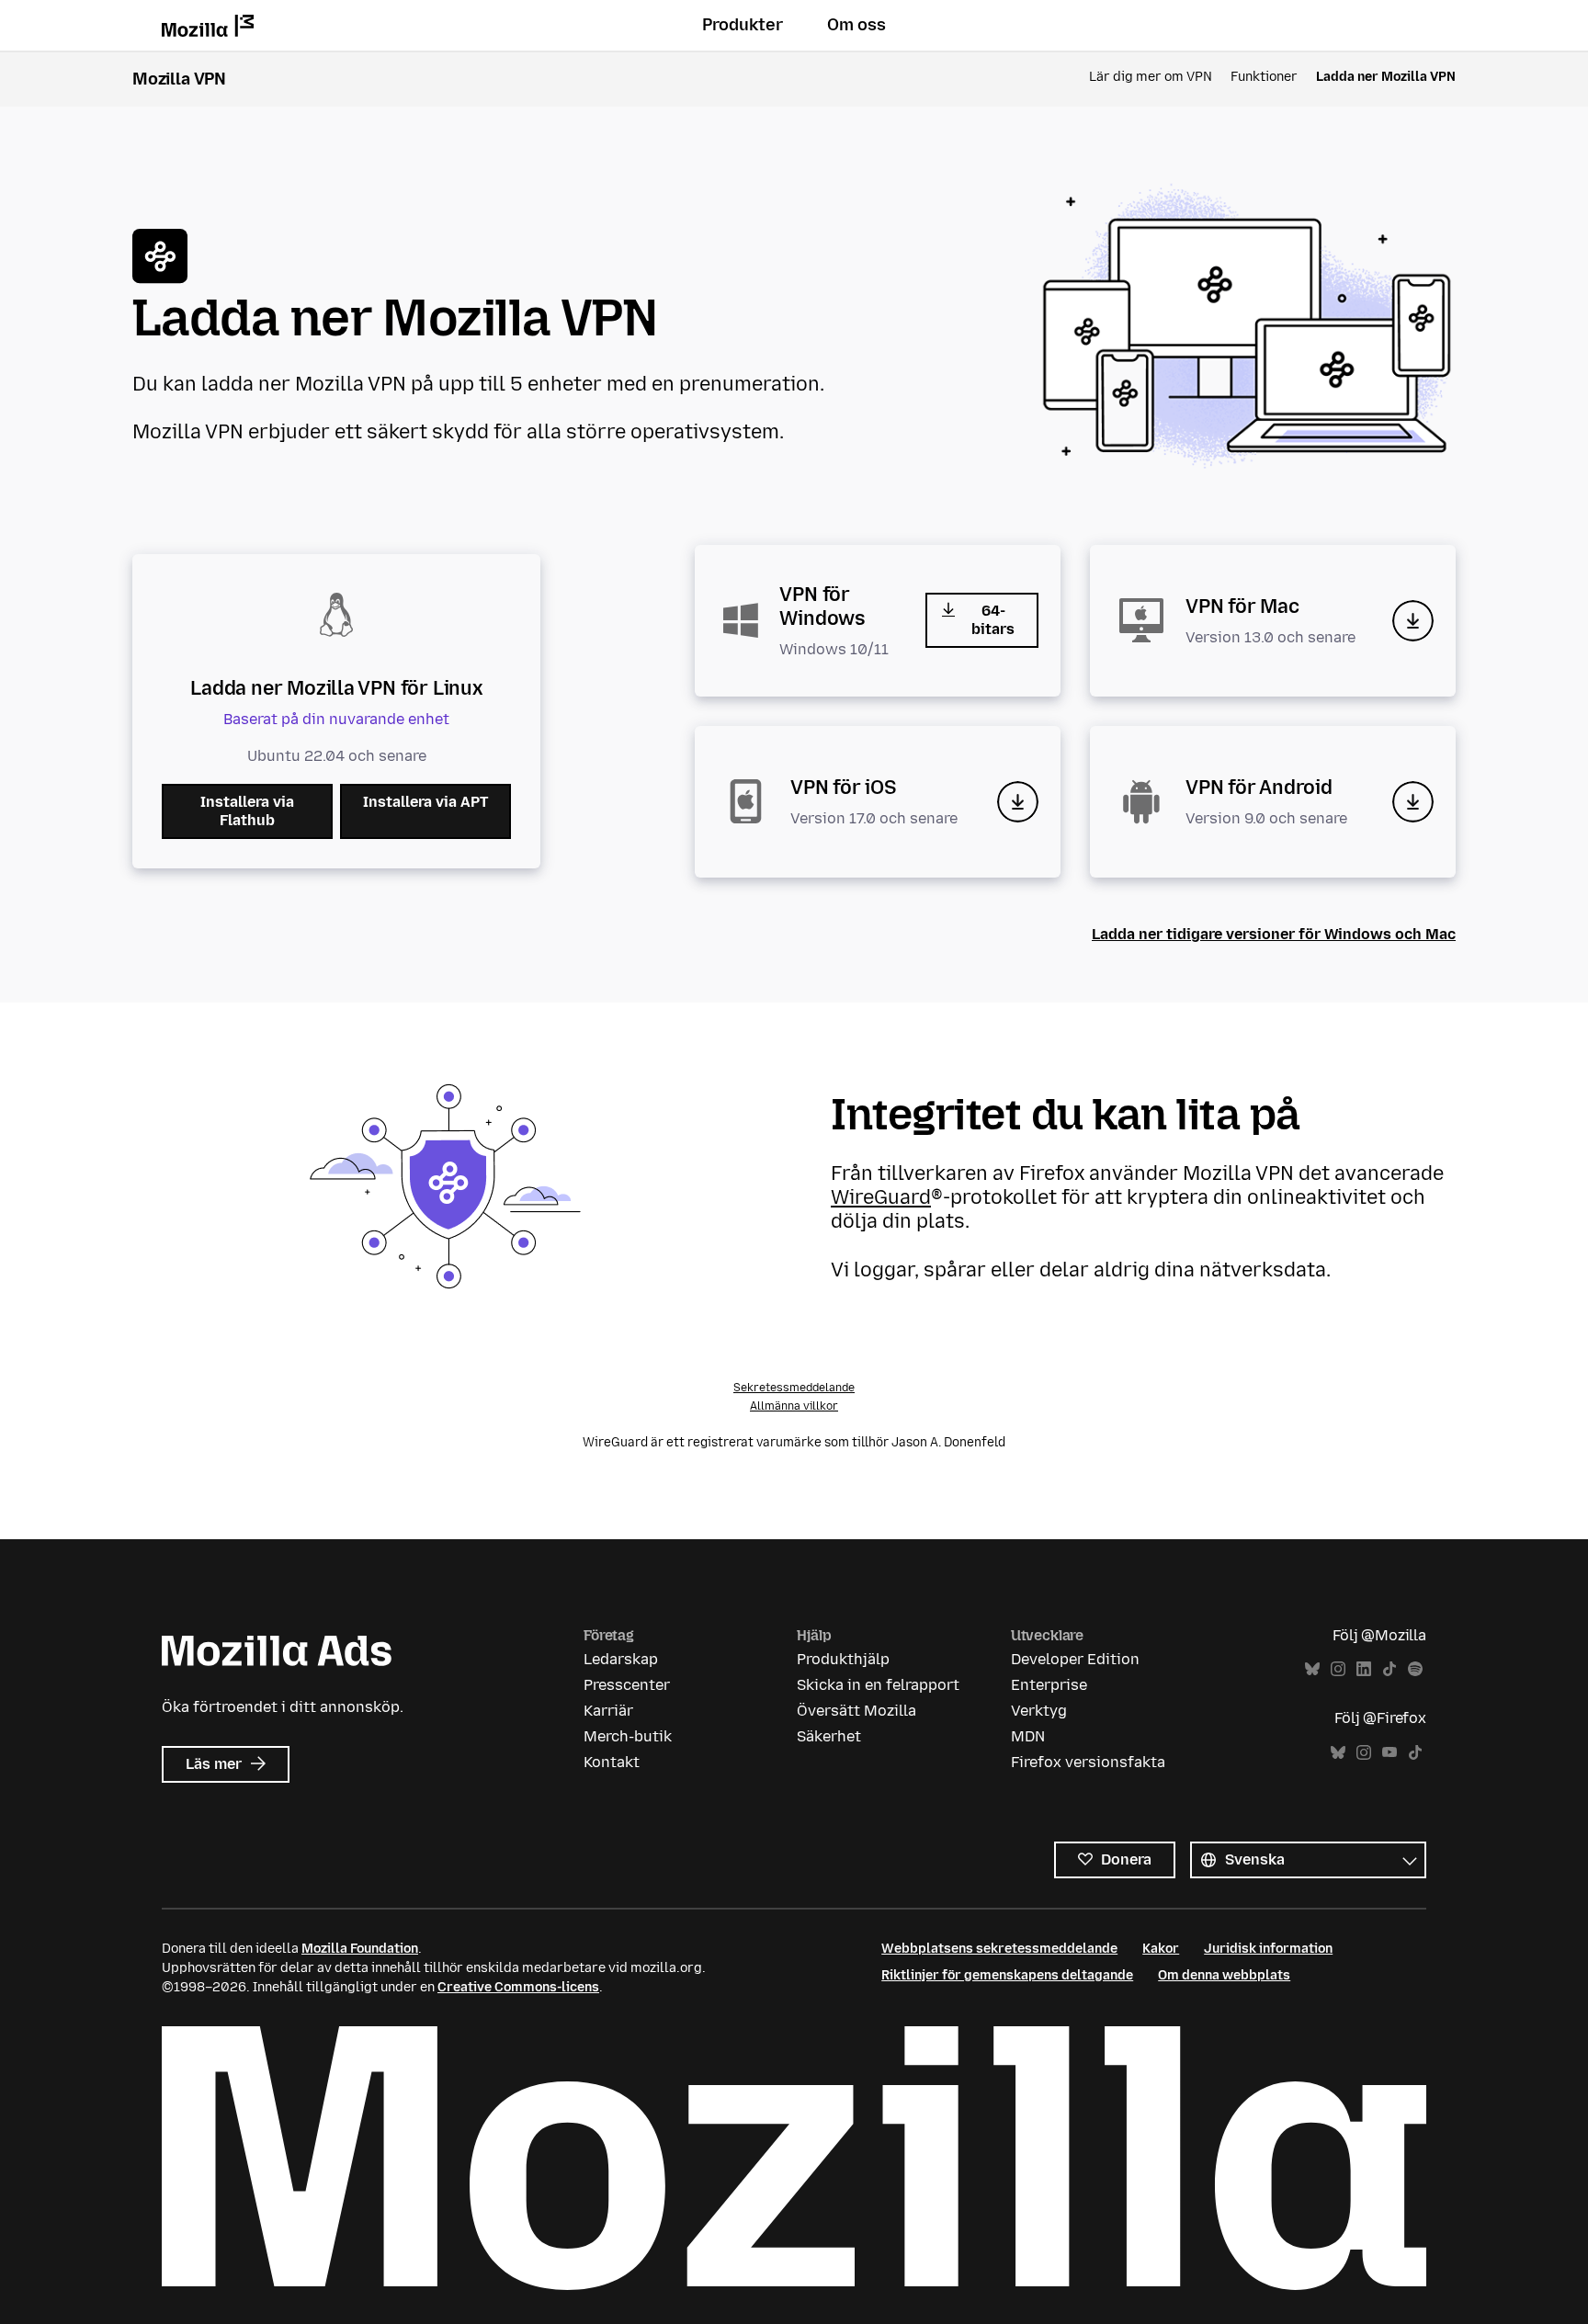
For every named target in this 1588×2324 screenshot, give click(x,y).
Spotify (1415, 1669)
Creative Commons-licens (518, 1987)
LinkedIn (1364, 1669)
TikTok (1389, 1669)
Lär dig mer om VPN (1151, 77)
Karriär (608, 1711)
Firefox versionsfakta (1088, 1762)
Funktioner (1264, 77)
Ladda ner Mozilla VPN (1386, 77)
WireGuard (881, 1197)
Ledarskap (621, 1659)
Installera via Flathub (247, 811)
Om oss (856, 25)
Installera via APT (425, 802)
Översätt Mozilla (856, 1711)
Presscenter (627, 1685)
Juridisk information (1268, 1949)
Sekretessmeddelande (794, 1388)
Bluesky (1312, 1669)
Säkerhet (829, 1736)
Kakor (1161, 1949)
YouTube (1389, 1753)
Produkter (743, 25)
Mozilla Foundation (360, 1949)
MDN (1028, 1736)
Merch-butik (628, 1736)
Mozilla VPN (179, 79)
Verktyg (1039, 1711)
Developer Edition (1075, 1659)
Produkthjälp (843, 1659)
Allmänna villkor (794, 1406)
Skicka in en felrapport (878, 1685)
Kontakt (612, 1762)
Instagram (1338, 1669)
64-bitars (993, 620)
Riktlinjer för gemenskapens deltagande (1007, 1975)
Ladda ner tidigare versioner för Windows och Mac (1274, 934)
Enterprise (1049, 1685)
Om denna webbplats (1224, 1975)
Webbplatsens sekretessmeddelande (999, 1949)
